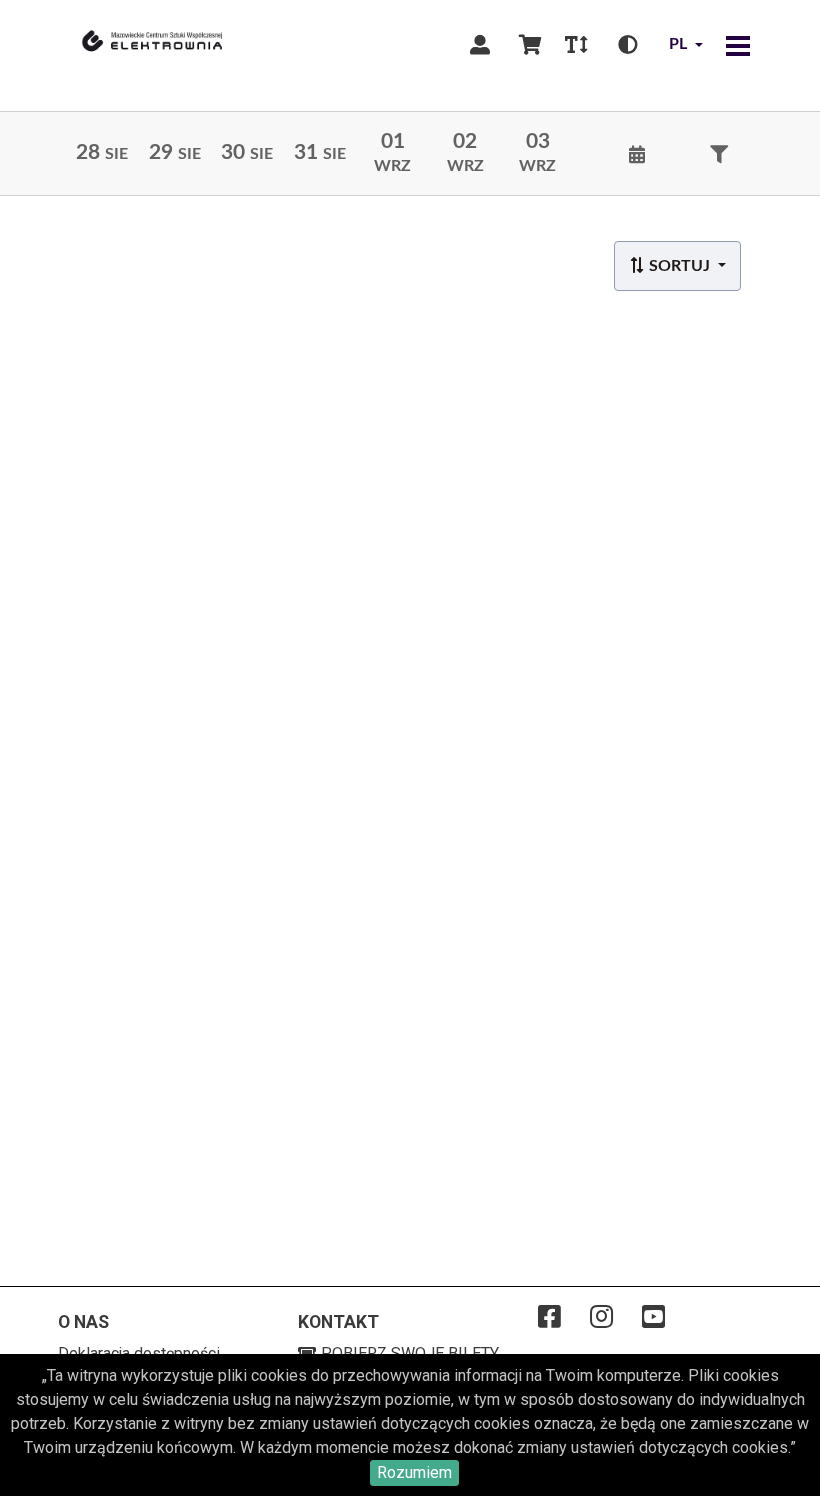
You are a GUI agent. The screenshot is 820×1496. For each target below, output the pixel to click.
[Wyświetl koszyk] (530, 45)
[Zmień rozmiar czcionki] (576, 45)
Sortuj (679, 266)
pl (678, 44)
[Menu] (738, 45)
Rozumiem (414, 1472)
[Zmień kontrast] (628, 45)
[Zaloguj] (480, 45)
